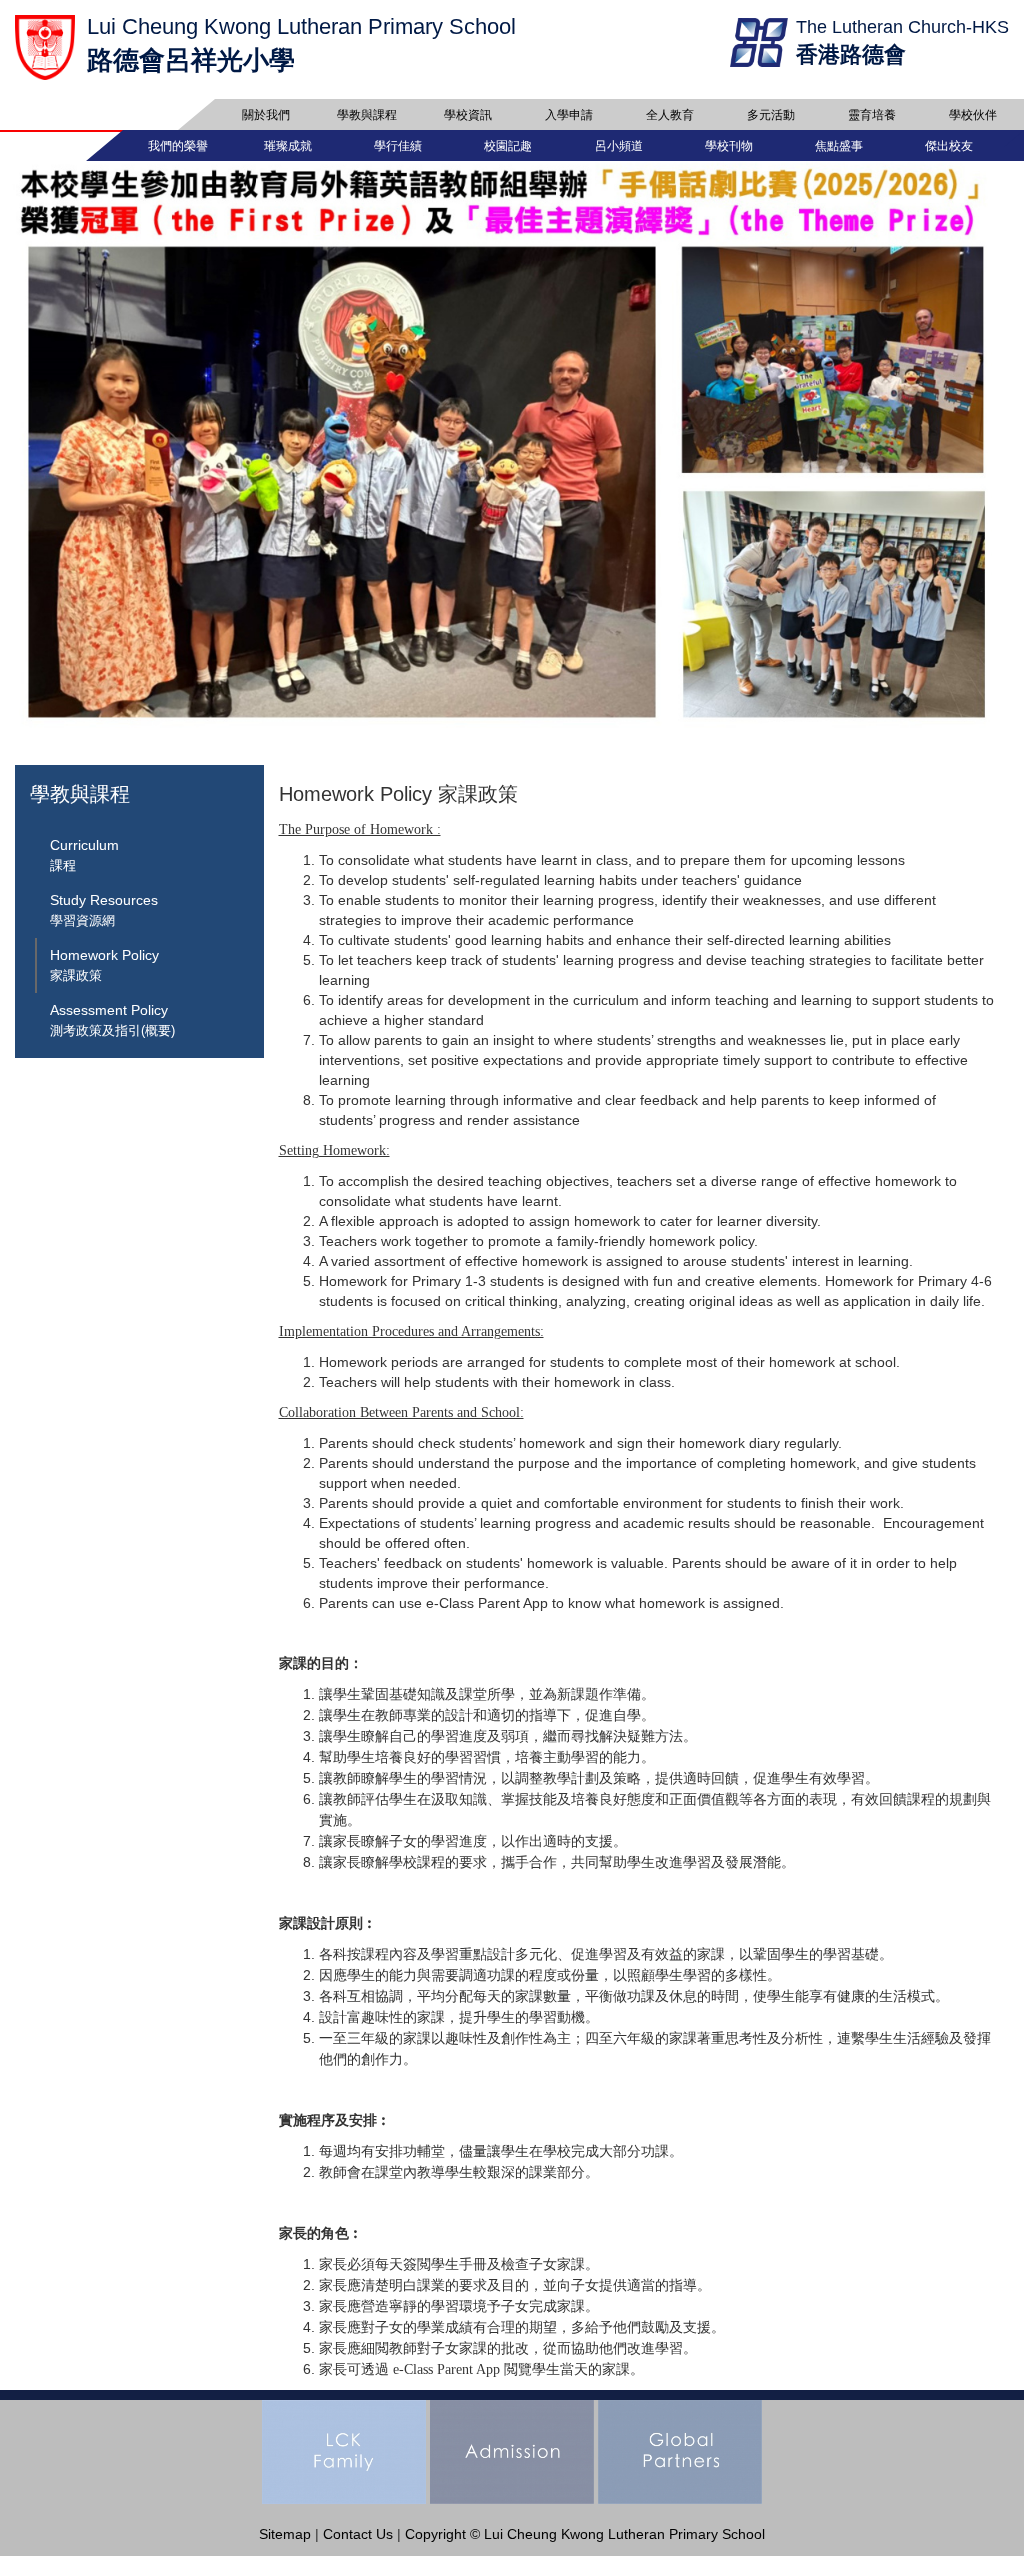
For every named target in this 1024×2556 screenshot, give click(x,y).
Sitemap (285, 2534)
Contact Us (358, 2534)
